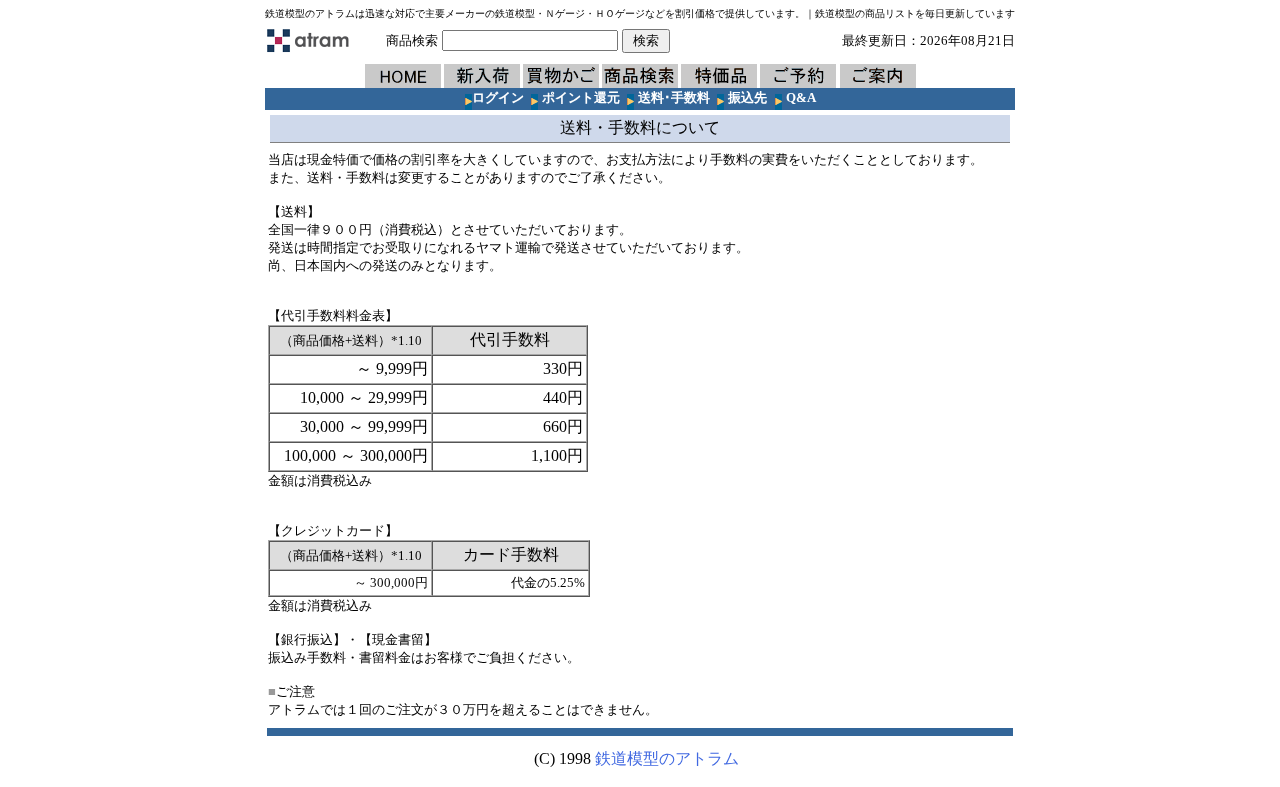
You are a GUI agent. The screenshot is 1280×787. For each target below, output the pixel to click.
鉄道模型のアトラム (667, 758)
